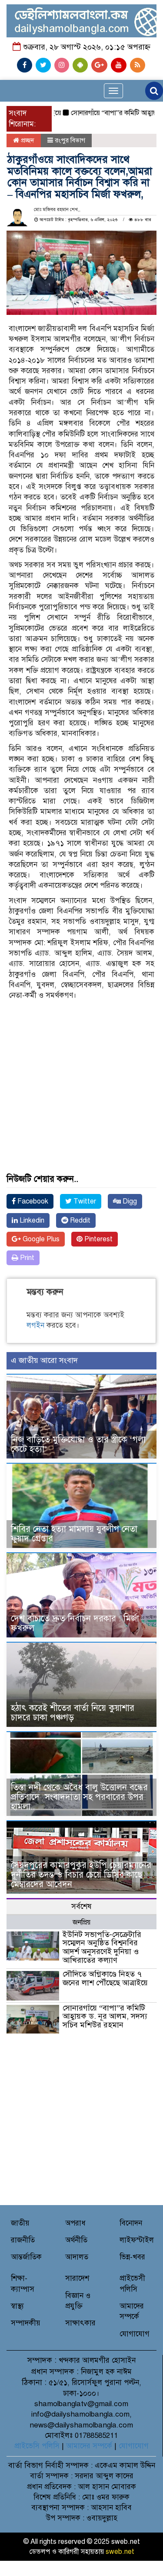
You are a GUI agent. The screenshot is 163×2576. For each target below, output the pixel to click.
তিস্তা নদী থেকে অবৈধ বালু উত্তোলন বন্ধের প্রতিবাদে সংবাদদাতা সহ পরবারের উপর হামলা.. (79, 1797)
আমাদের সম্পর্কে (89, 2446)
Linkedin (31, 1220)
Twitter (84, 1201)
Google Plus (40, 1239)
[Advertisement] (81, 1066)
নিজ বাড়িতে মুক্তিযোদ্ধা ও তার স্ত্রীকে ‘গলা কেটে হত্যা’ (78, 1444)
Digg (129, 1201)
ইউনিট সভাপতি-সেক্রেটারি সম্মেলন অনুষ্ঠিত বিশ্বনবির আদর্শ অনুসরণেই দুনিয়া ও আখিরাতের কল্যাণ (102, 1947)
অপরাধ (75, 2223)
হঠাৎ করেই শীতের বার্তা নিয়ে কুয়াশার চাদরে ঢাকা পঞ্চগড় (73, 1713)
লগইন (35, 1325)
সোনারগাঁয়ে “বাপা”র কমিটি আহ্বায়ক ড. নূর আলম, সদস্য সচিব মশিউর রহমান (105, 2017)
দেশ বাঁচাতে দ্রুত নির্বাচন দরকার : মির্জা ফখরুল (75, 1623)
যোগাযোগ (135, 2334)
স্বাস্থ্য (17, 2306)
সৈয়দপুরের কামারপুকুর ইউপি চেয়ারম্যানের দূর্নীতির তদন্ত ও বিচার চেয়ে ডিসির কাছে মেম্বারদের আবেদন (81, 1875)
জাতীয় (20, 2223)
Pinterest (98, 1239)
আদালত (77, 2257)
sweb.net (120, 2552)
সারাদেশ (77, 2278)
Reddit (79, 1220)
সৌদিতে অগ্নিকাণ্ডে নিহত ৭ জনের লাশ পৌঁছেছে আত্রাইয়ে (105, 1978)
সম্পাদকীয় (26, 2323)
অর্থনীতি (76, 2240)
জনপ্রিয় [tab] (81, 1922)
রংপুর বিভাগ (70, 140)
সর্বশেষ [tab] (81, 1906)
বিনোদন (131, 2223)
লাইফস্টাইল (137, 2240)
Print (26, 1258)
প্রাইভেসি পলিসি (37, 2446)
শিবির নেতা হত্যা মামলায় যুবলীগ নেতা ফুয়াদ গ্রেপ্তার (74, 1534)
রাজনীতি (23, 2240)
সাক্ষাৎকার (80, 2323)
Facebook (32, 1201)
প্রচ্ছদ (27, 140)
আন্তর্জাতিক (26, 2257)
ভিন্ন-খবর (132, 2257)
